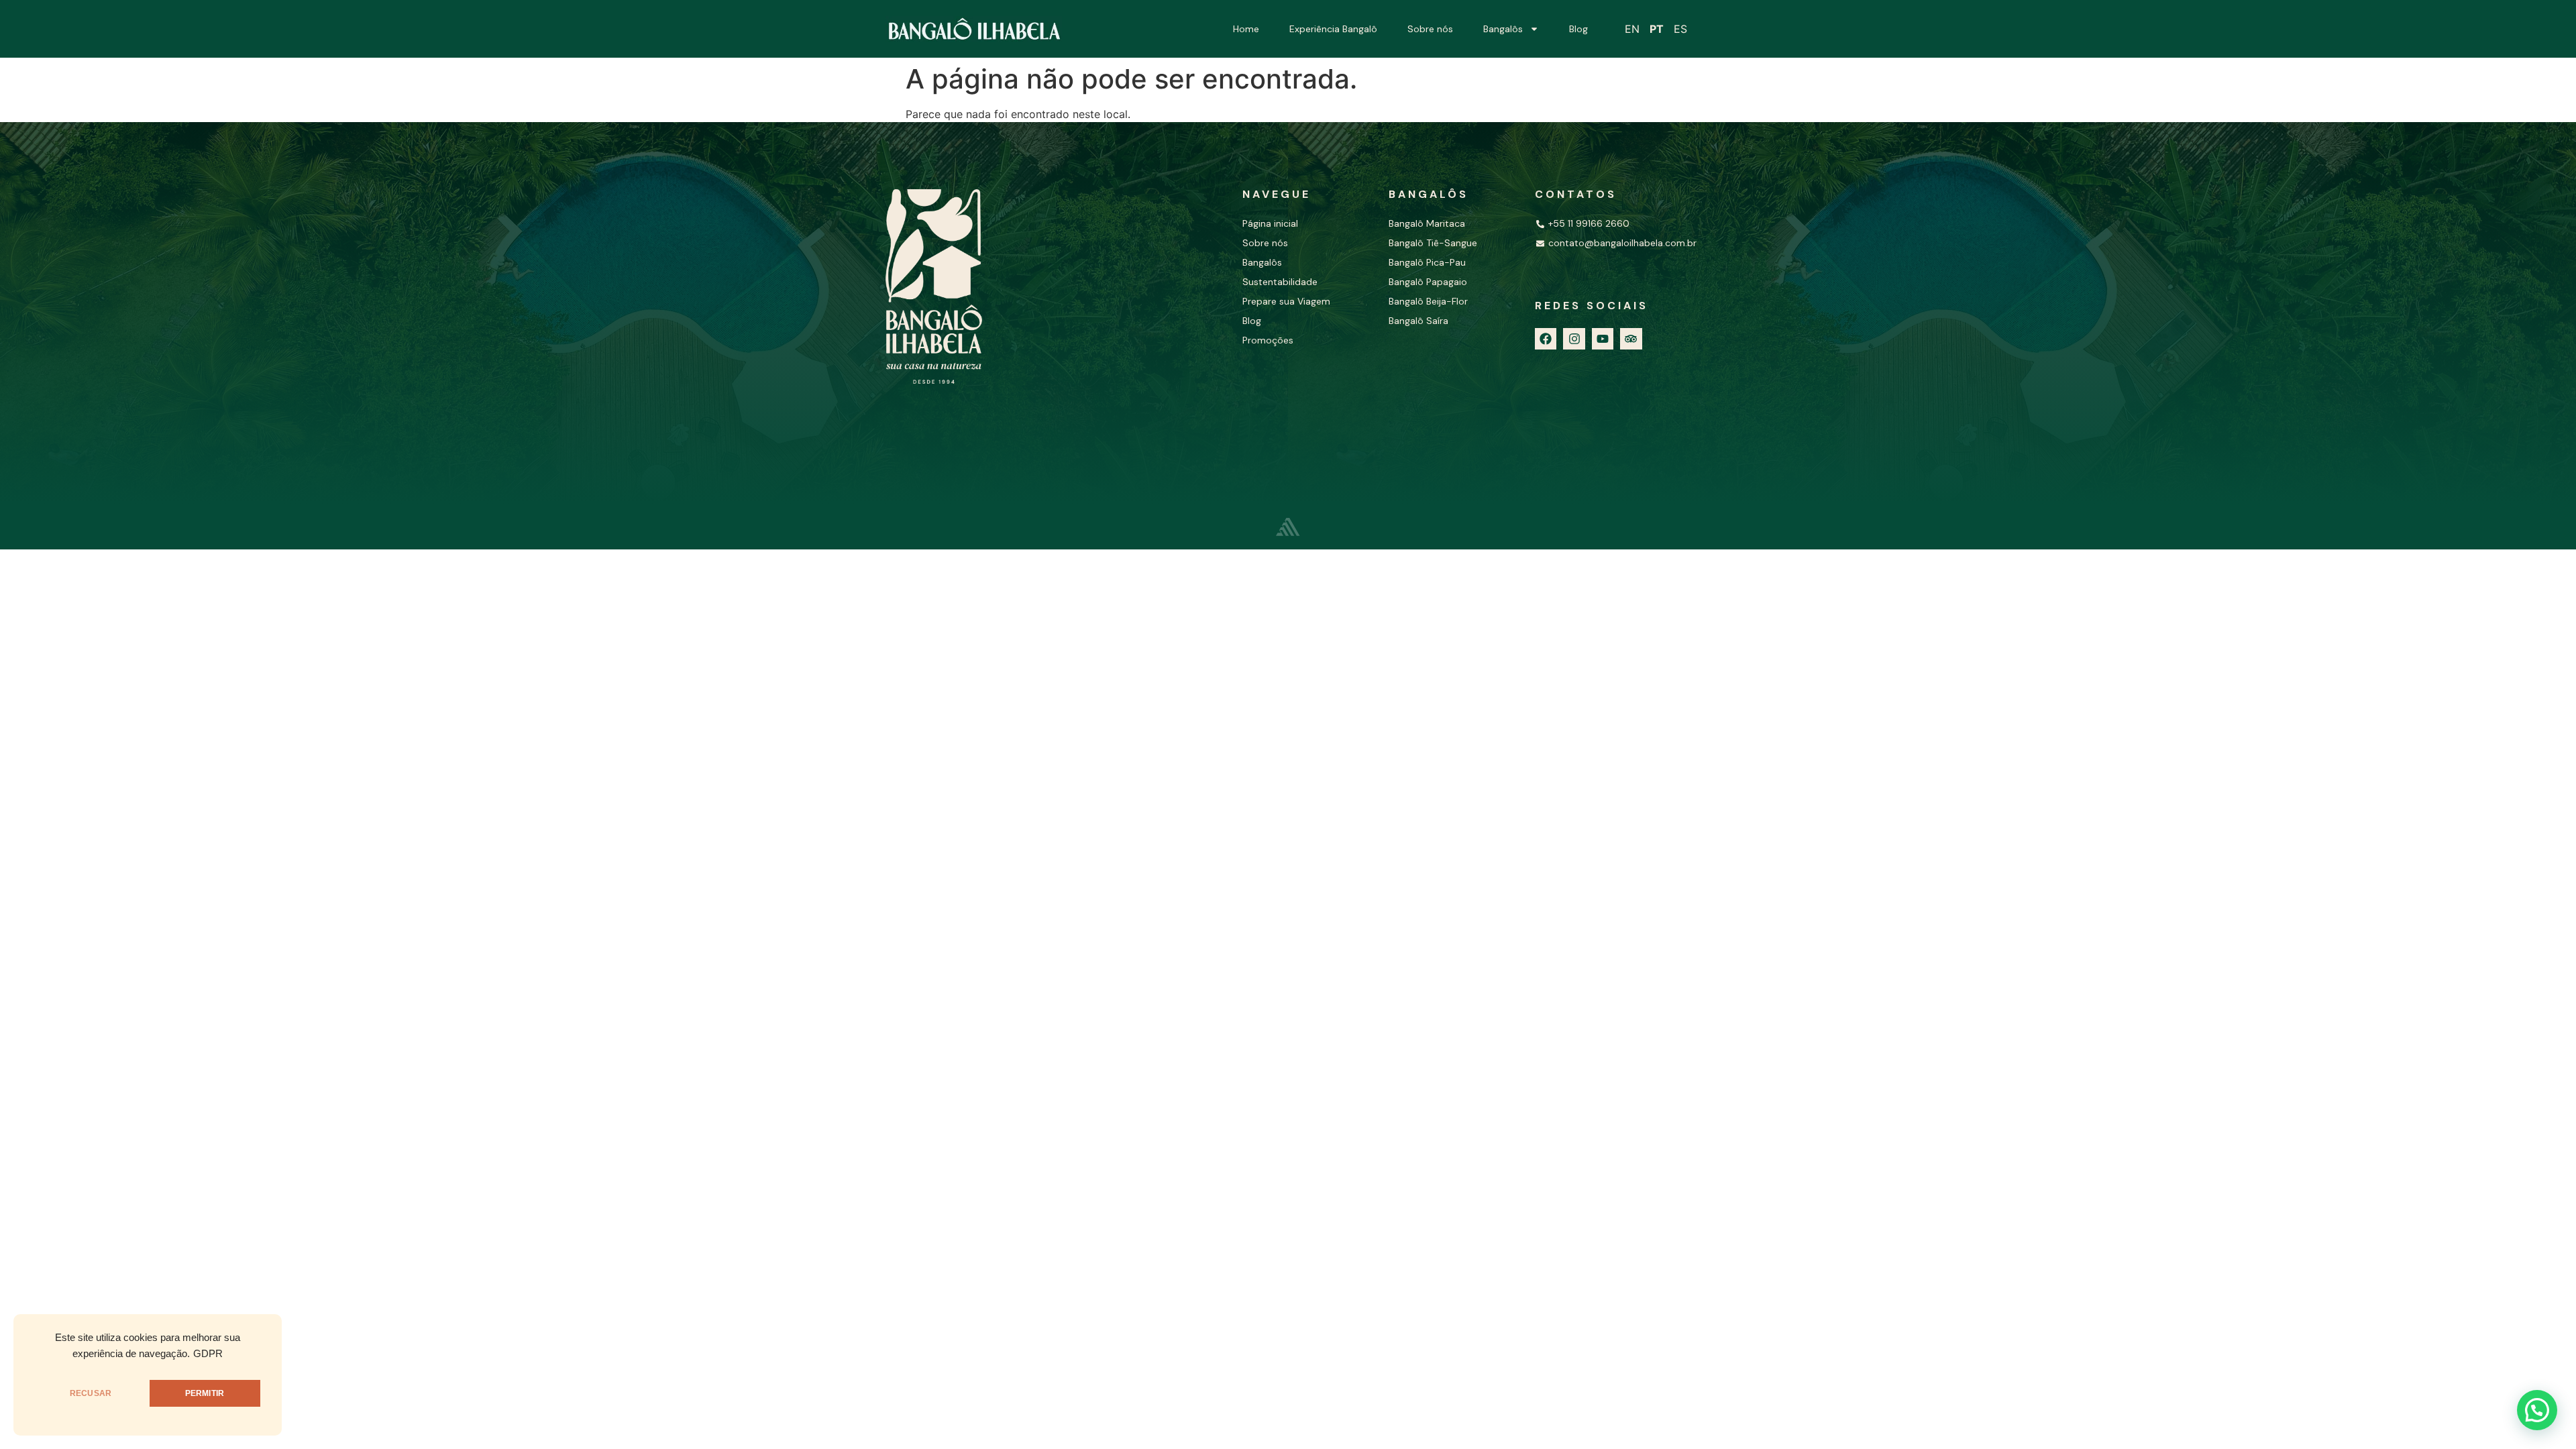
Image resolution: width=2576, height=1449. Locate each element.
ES (1680, 29)
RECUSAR (91, 1393)
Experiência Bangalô (1333, 29)
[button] (2537, 1410)
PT (1657, 29)
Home (1246, 29)
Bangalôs (1503, 29)
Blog (1578, 29)
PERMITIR (205, 1393)
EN (1632, 29)
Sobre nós (1430, 29)
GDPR (208, 1354)
